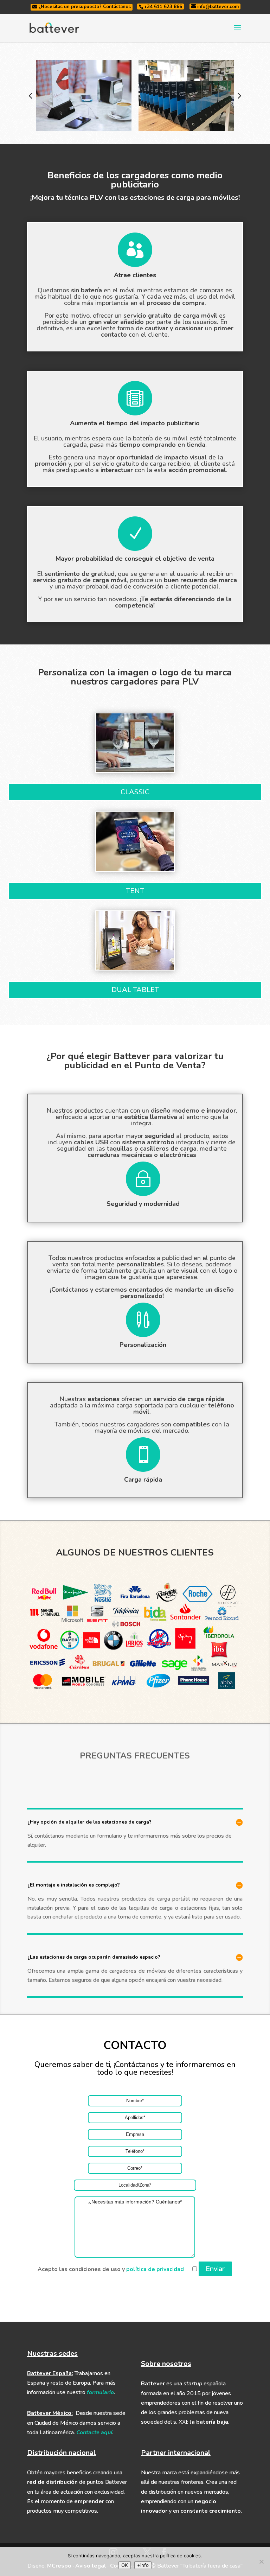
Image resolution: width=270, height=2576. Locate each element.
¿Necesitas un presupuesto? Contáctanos (84, 7)
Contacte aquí (94, 2432)
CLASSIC (135, 792)
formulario (100, 2392)
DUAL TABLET (135, 990)
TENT (135, 891)
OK (125, 2565)
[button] (31, 95)
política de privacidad (155, 2269)
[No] (261, 2562)
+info (143, 2565)
